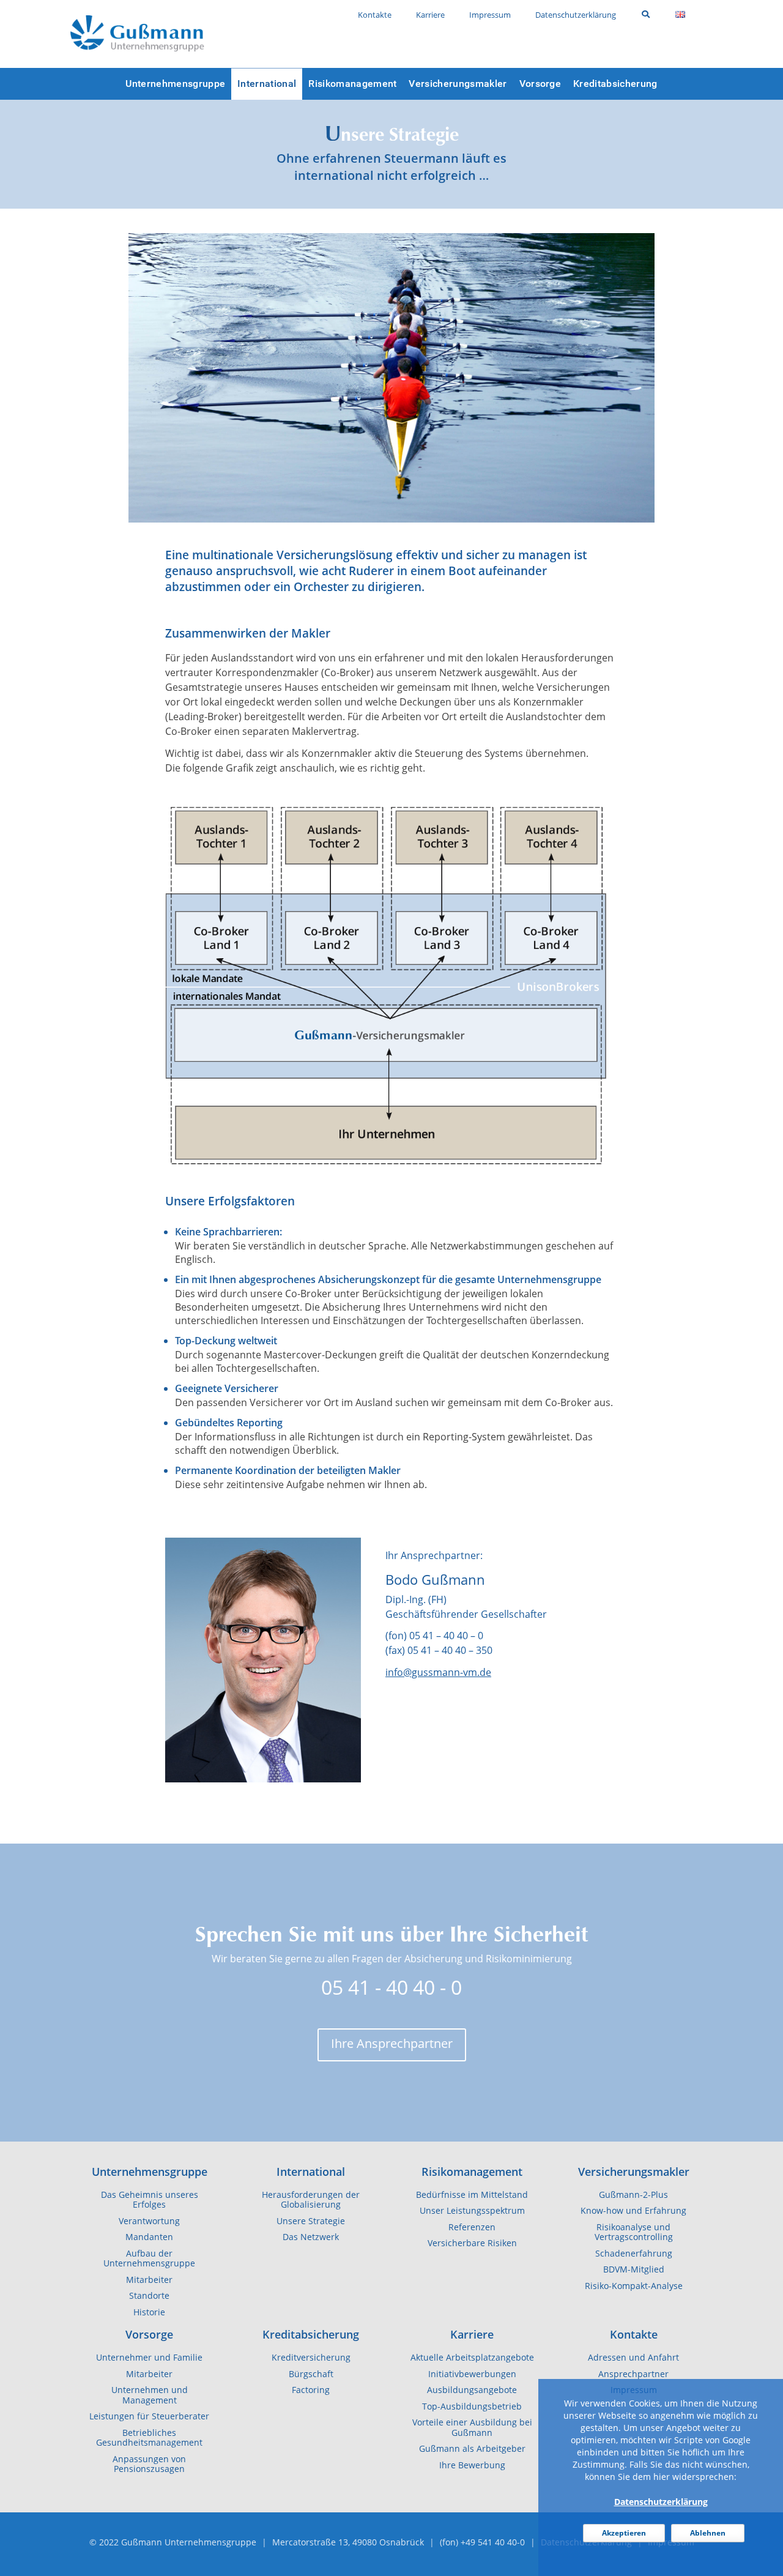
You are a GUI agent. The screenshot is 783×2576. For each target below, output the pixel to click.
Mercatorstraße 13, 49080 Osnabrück (348, 2542)
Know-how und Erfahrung (633, 2211)
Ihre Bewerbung (472, 2465)
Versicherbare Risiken (472, 2243)
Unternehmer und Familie (149, 2358)
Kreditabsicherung (311, 2334)
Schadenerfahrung (634, 2254)
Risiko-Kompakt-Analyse (634, 2286)
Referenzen (472, 2227)
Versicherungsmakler (634, 2172)
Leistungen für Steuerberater (149, 2416)
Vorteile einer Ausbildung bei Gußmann (472, 2428)
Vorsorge (149, 2334)
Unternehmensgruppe (150, 2172)
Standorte (149, 2296)
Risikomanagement (472, 2172)
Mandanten (149, 2237)
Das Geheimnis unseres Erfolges (150, 2200)
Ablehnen (708, 2533)
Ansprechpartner (633, 2374)
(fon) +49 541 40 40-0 (482, 2542)
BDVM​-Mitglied (634, 2269)
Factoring (311, 2390)
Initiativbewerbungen (472, 2374)
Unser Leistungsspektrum (472, 2211)
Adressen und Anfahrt (633, 2358)
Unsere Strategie (311, 2221)
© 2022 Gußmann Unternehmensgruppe (173, 2542)
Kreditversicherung (311, 2358)
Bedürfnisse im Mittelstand (472, 2195)
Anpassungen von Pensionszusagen (149, 2464)
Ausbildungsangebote (472, 2390)
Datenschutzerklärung (661, 2502)
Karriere (472, 2334)
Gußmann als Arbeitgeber (472, 2449)
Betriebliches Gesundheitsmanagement (149, 2438)
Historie (149, 2312)
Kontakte (634, 2334)
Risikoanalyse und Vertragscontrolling (634, 2232)
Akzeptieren (624, 2533)
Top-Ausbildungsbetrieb (472, 2407)
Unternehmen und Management (150, 2395)
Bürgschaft (311, 2374)
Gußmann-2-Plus (633, 2195)
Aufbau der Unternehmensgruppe (149, 2259)
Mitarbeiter (149, 2280)
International (311, 2172)
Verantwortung (149, 2221)
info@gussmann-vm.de (438, 1672)
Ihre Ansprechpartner (392, 2043)
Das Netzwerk (311, 2237)
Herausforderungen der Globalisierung (311, 2200)
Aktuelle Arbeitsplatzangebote (472, 2358)
